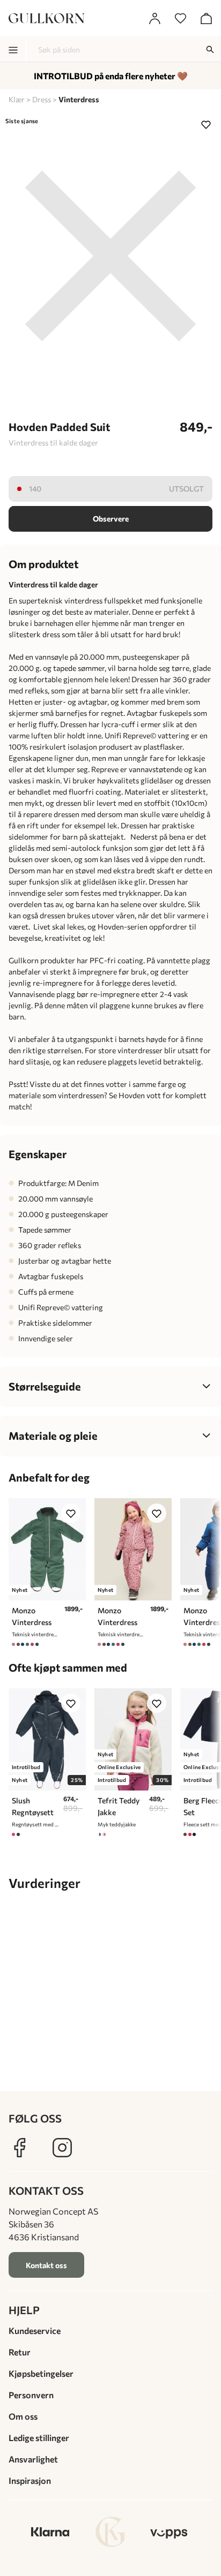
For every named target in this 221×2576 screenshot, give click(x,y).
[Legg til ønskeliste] (206, 124)
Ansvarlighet (33, 2459)
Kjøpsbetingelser (41, 2373)
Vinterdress (79, 99)
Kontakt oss (46, 2265)
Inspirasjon (30, 2480)
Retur (20, 2352)
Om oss (23, 2416)
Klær (17, 99)
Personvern (31, 2395)
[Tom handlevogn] (206, 18)
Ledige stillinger (39, 2438)
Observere (111, 519)
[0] (180, 18)
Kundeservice (35, 2331)
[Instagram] (62, 2148)
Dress (42, 99)
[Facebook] (19, 2148)
